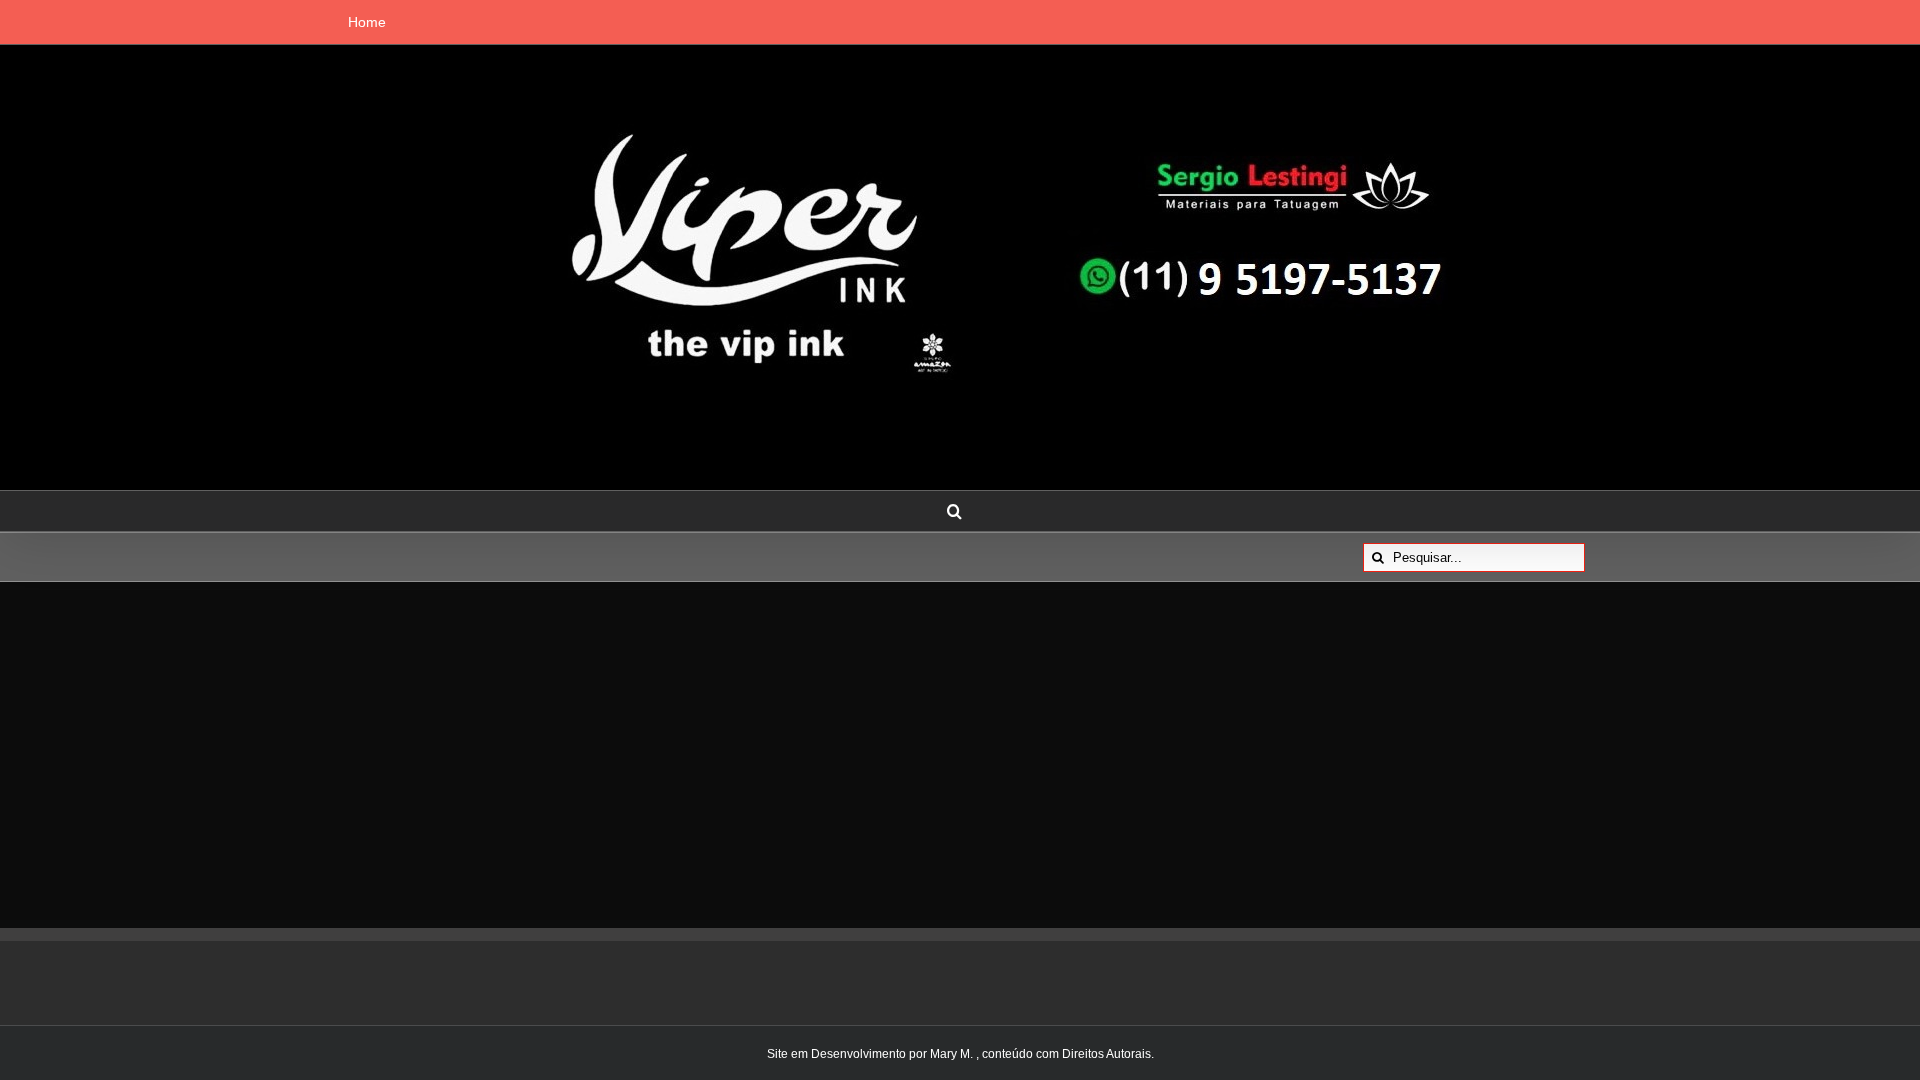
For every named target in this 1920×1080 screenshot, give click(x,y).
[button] (954, 511)
